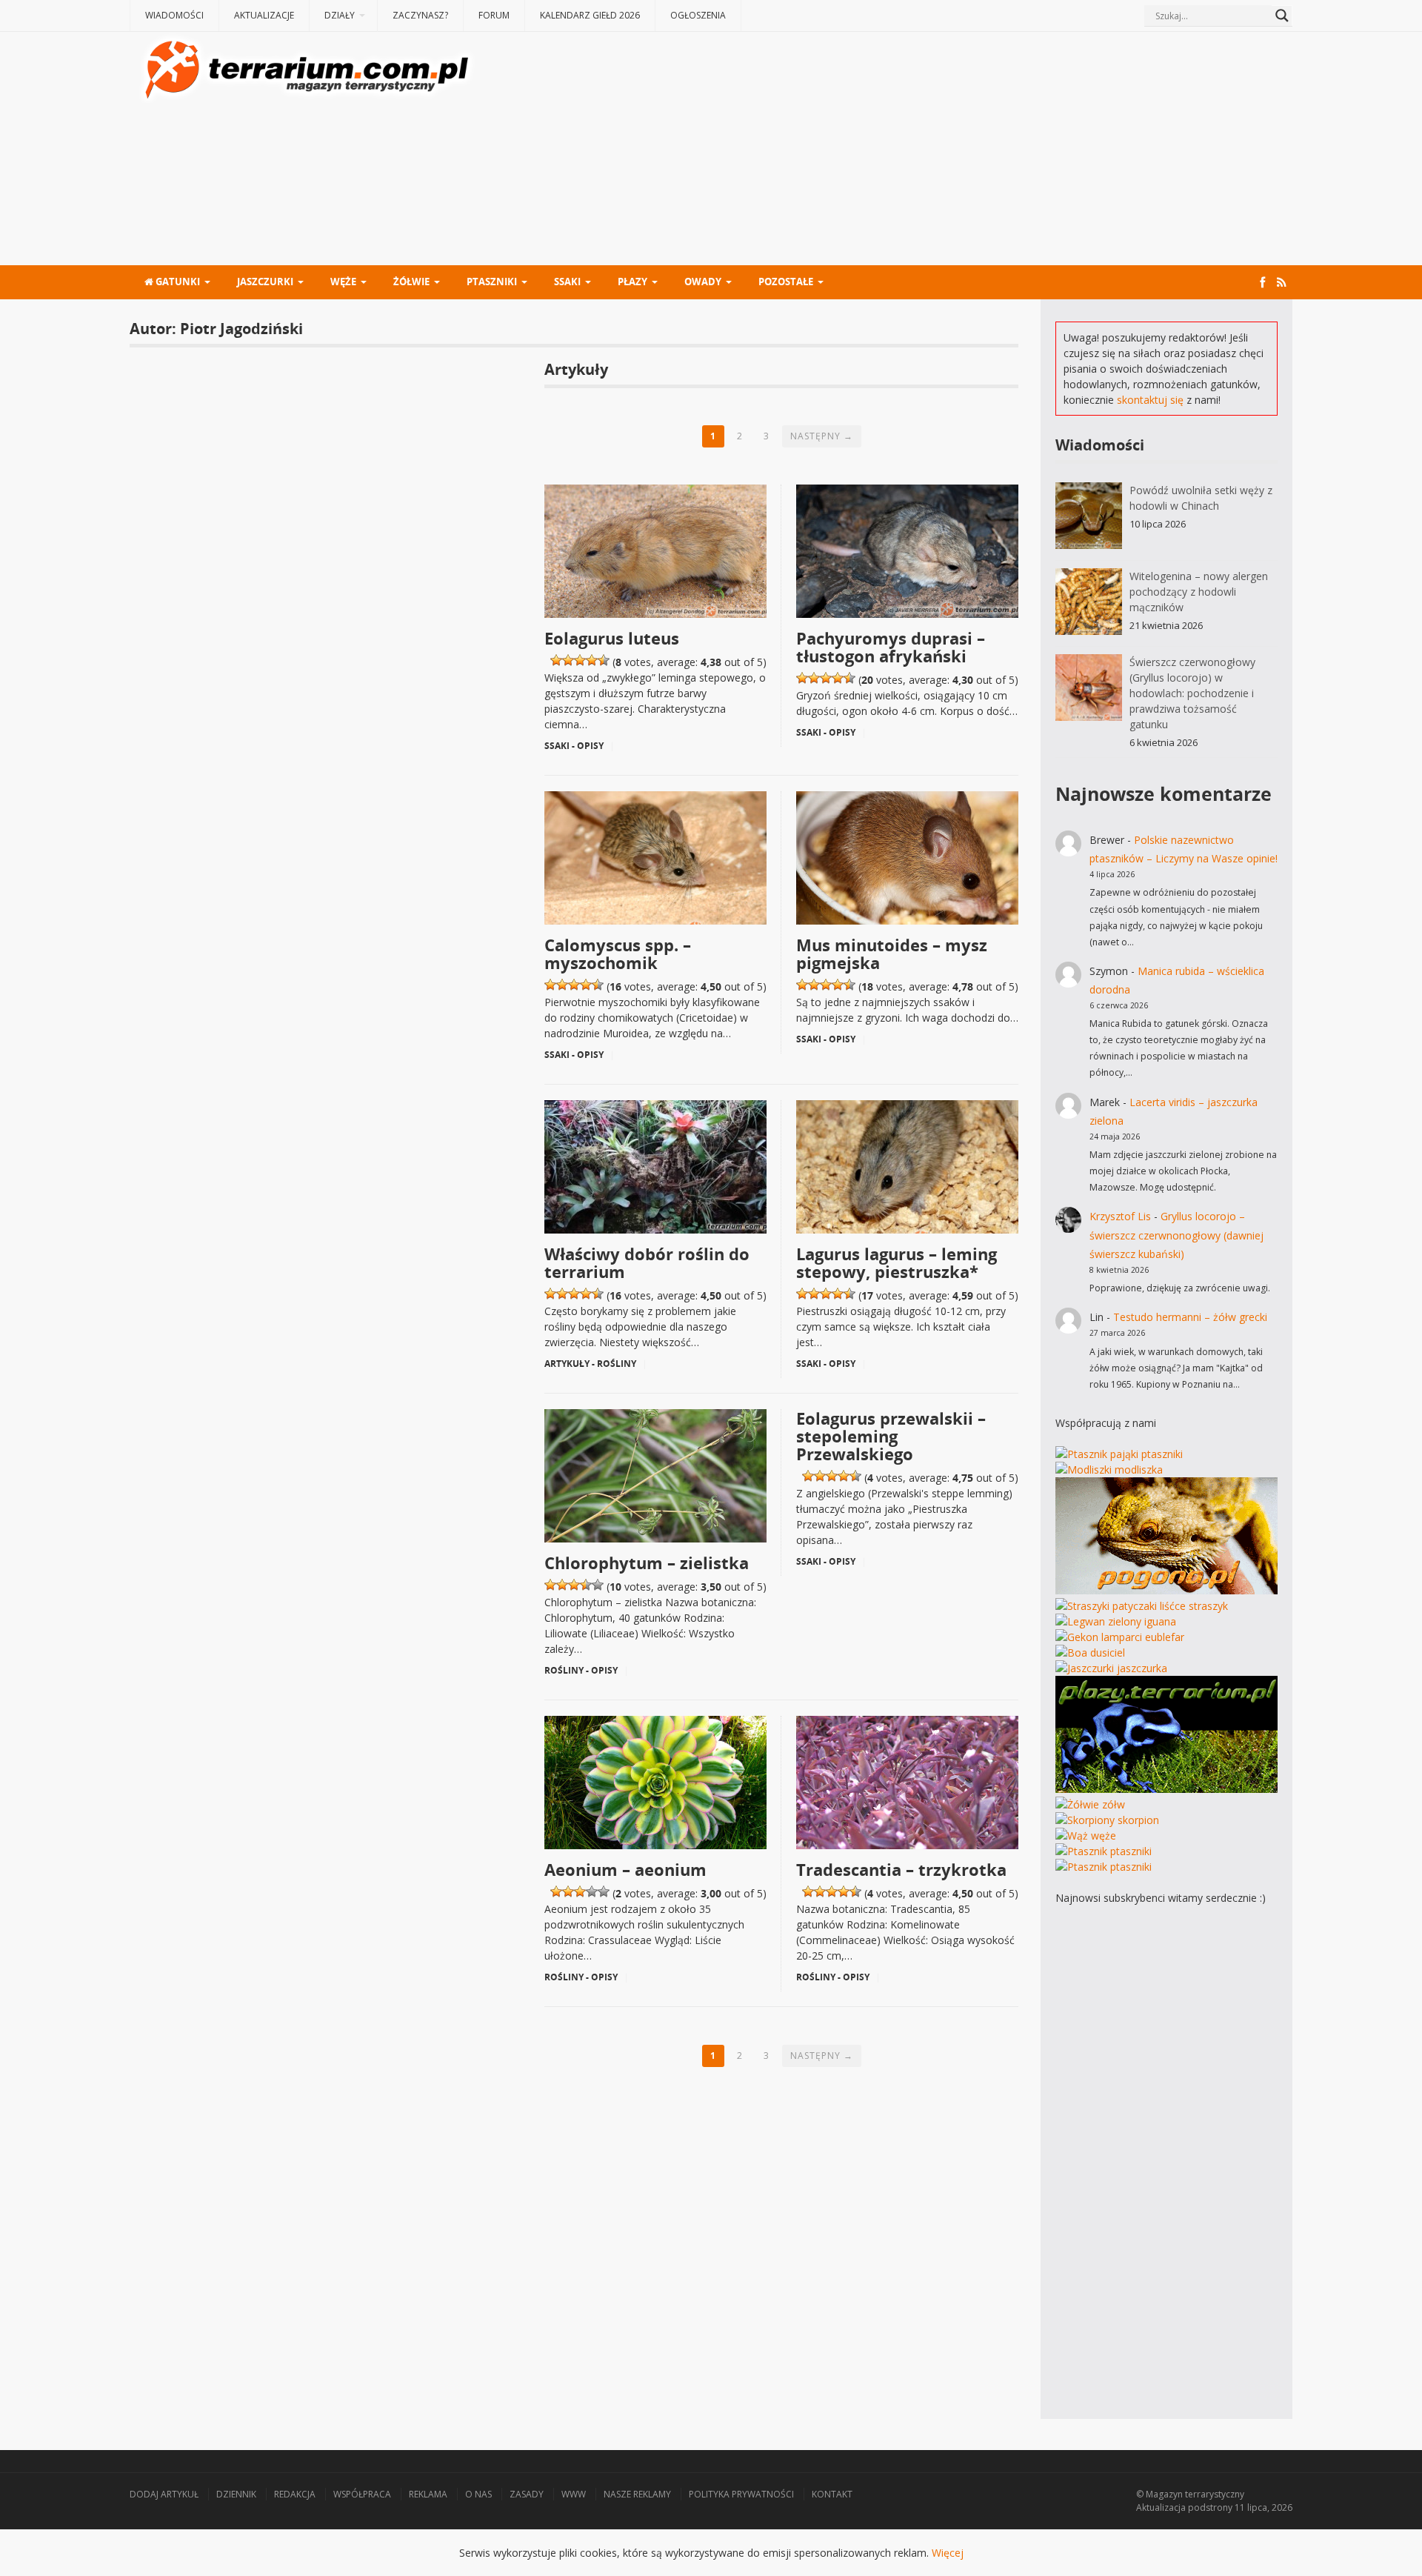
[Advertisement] (885, 150)
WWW (574, 2494)
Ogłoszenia (698, 15)
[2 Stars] (568, 660)
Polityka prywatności (741, 2494)
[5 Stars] (604, 660)
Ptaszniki (492, 282)
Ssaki (567, 282)
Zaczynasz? (420, 15)
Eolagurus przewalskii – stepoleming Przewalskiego (891, 1436)
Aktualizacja (1161, 2507)
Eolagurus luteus (612, 638)
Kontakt (832, 2494)
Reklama (428, 2494)
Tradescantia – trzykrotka (901, 1869)
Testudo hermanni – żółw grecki (1190, 1317)
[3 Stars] (580, 660)
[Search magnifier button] (1282, 16)
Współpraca (362, 2494)
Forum (494, 15)
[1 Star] (556, 660)
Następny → (822, 436)
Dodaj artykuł (164, 2494)
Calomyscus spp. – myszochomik (618, 953)
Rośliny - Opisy (581, 1670)
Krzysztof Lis (1120, 1216)
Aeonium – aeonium (625, 1869)
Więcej (948, 2553)
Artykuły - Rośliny (590, 1364)
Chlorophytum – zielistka (647, 1562)
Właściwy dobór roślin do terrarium (647, 1262)
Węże (343, 282)
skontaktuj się (1150, 400)
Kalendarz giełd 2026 (590, 15)
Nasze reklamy (637, 2494)
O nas (478, 2494)
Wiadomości (174, 15)
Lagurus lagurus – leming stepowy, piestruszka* (897, 1262)
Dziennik (236, 2494)
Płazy (632, 282)
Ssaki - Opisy (574, 746)
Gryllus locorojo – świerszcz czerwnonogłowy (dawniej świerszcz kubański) (1176, 1235)
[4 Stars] (592, 660)
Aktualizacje (264, 15)
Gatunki (177, 282)
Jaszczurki (265, 282)
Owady (703, 282)
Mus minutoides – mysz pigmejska (892, 953)
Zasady (527, 2494)
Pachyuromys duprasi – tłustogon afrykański (891, 647)
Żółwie (411, 282)
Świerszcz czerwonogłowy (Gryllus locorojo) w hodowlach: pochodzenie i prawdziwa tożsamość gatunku (1192, 693)
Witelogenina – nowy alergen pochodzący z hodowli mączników (1199, 592)
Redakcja (295, 2494)
